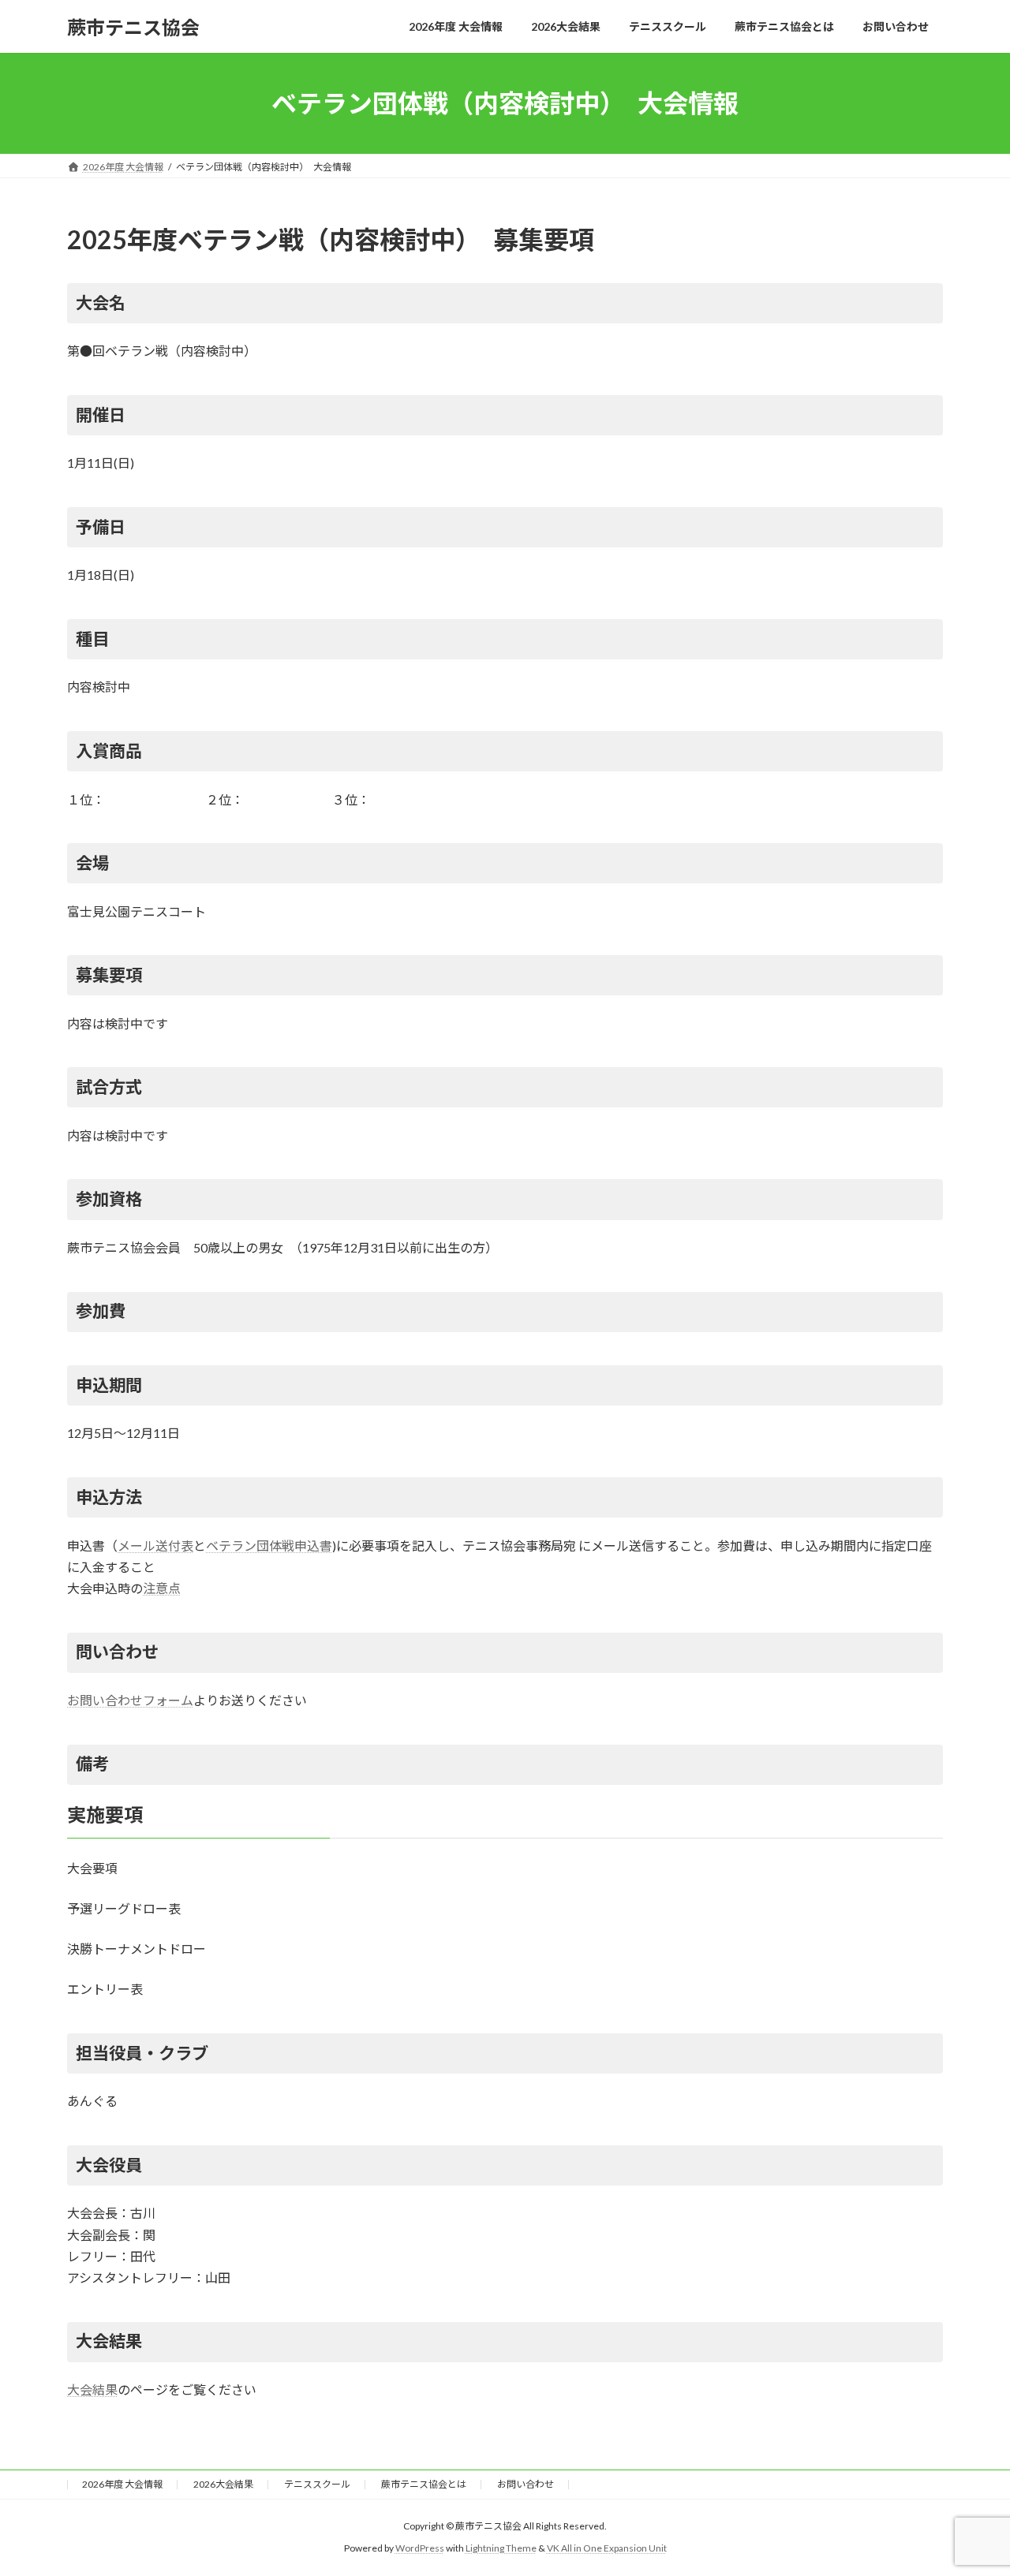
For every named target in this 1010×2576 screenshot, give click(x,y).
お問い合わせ (526, 2484)
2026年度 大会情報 (122, 2484)
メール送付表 (155, 1546)
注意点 (162, 1588)
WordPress (420, 2549)
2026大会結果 (223, 2484)
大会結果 (92, 2389)
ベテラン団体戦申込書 (269, 1546)
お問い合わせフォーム (130, 1700)
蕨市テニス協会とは (424, 2484)
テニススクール (317, 2484)
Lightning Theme (501, 2549)
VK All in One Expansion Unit (607, 2549)
